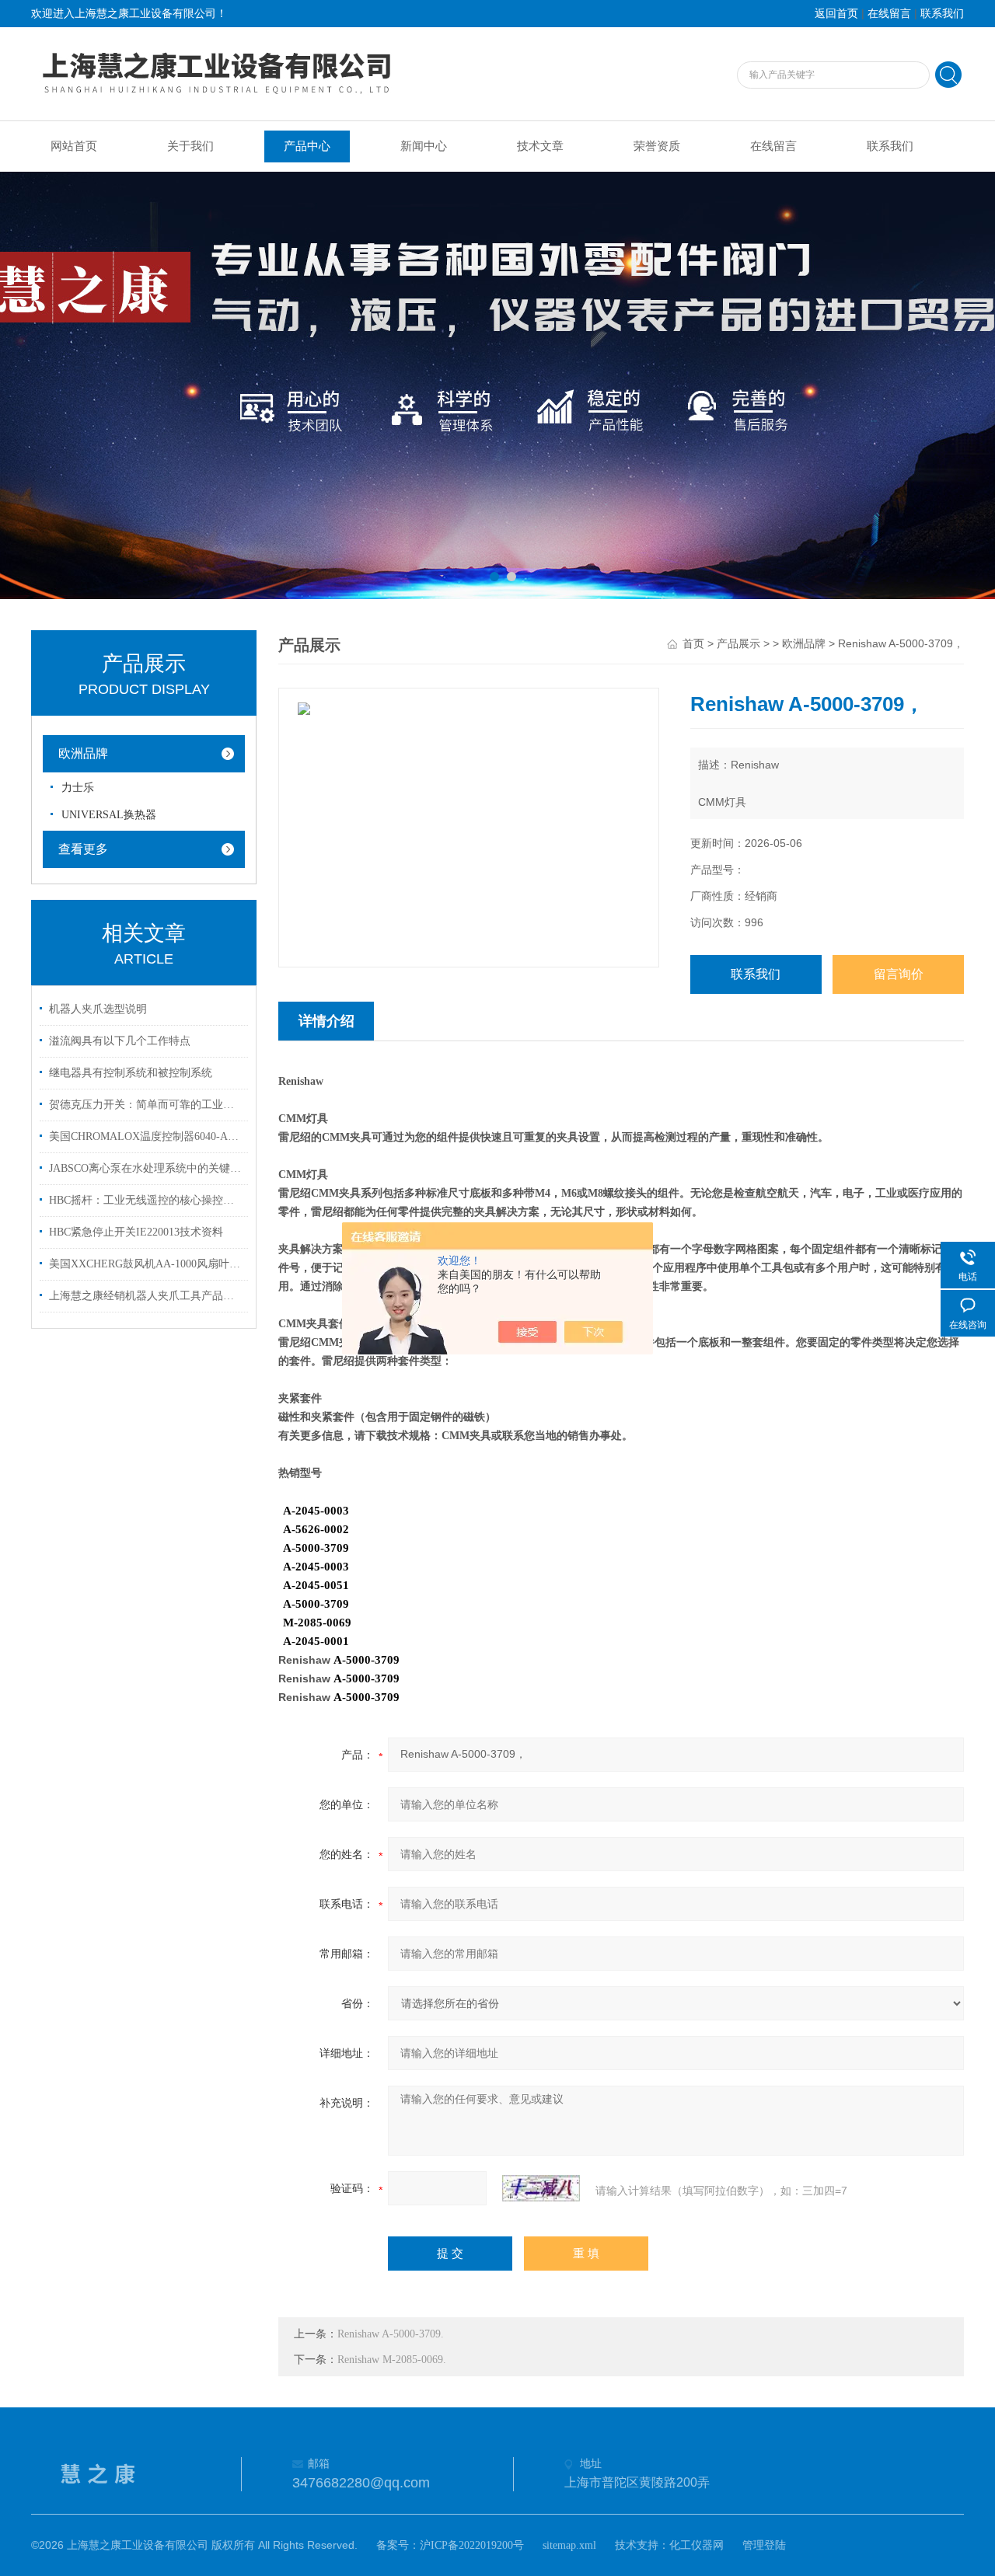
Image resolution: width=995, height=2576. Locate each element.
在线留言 (889, 14)
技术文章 (540, 146)
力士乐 (78, 788)
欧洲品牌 (83, 753)
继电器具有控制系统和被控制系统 (131, 1073)
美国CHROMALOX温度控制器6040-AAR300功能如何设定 (146, 1136)
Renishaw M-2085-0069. (392, 2360)
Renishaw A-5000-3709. (391, 2334)
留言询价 (899, 974)
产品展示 (738, 644)
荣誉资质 (657, 146)
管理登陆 (764, 2545)
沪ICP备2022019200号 (472, 2545)
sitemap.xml (569, 2545)
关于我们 (190, 146)
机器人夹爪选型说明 (98, 1009)
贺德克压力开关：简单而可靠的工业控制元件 (146, 1105)
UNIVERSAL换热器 (109, 815)
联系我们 (942, 14)
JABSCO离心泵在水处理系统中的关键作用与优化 (146, 1168)
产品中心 (307, 146)
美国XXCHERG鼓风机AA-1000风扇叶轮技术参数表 (146, 1264)
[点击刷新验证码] (541, 2188)
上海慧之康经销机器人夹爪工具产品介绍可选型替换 (146, 1296)
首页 (693, 644)
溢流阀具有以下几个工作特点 (120, 1041)
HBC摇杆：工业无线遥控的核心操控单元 (146, 1200)
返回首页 (836, 14)
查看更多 (83, 849)
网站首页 (74, 146)
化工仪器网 (696, 2545)
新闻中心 (424, 146)
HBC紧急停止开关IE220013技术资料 (136, 1232)
